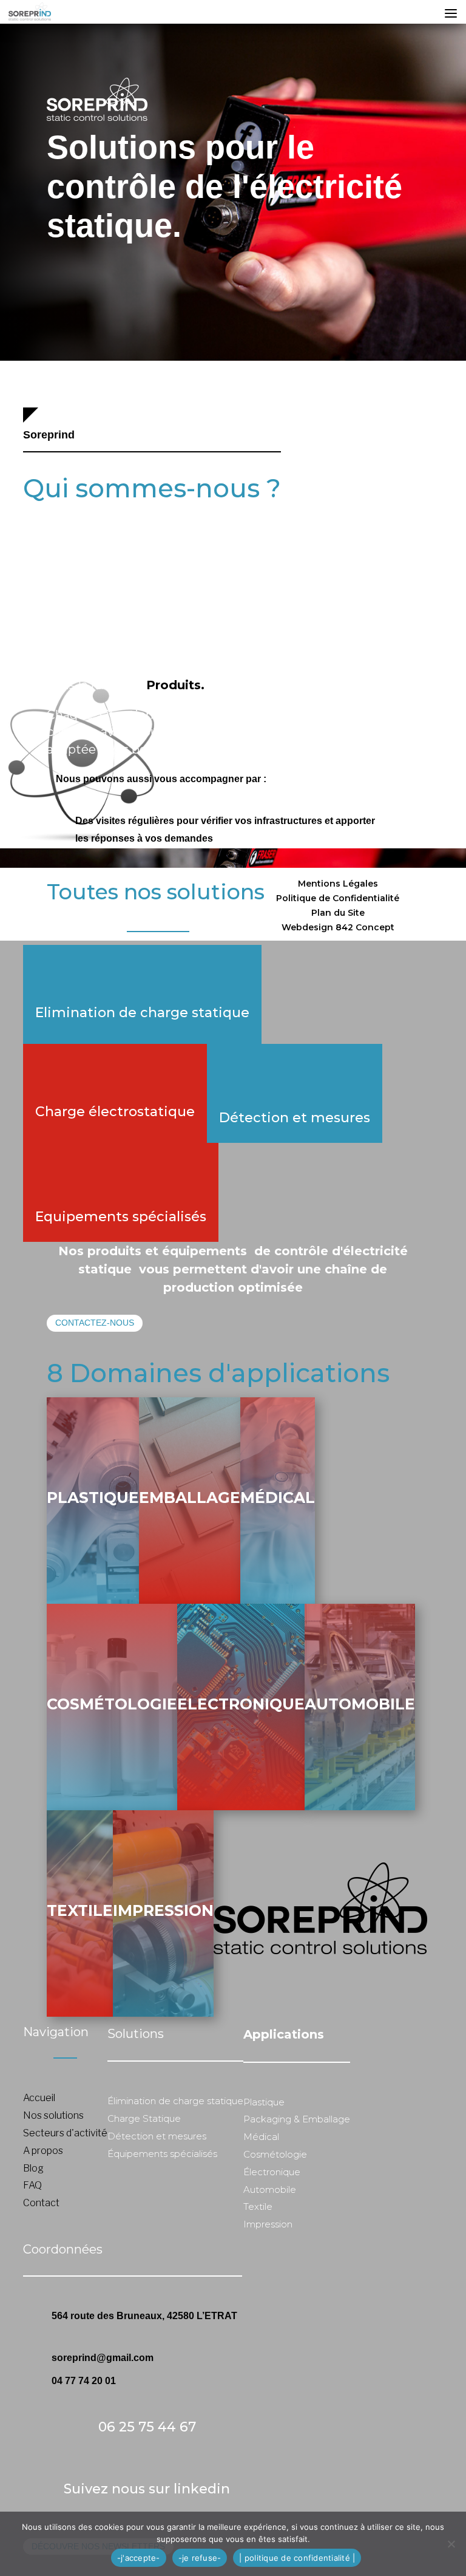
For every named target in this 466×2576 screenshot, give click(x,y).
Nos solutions (53, 2115)
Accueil (39, 2098)
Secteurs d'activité (65, 2133)
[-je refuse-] (451, 2544)
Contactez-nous (95, 1323)
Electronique (241, 1704)
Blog (33, 2168)
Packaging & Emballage (297, 2119)
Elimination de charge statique (142, 1013)
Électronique (272, 2172)
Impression (163, 1910)
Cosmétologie (112, 1704)
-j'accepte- (139, 2558)
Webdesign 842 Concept (338, 927)
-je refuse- (200, 2558)
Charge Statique (144, 2118)
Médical (278, 1498)
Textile (80, 1910)
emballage (190, 1498)
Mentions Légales (338, 884)
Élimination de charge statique (175, 2101)
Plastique (93, 1498)
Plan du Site (338, 913)
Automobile (360, 1704)
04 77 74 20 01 (84, 2381)
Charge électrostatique (115, 1112)
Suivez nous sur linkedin (147, 2489)
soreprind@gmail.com (103, 2358)
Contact (41, 2203)
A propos (43, 2151)
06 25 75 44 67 (147, 2427)
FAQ (32, 2185)
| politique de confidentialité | (297, 2558)
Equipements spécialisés (121, 1217)
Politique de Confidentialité (338, 898)
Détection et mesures (295, 1118)
